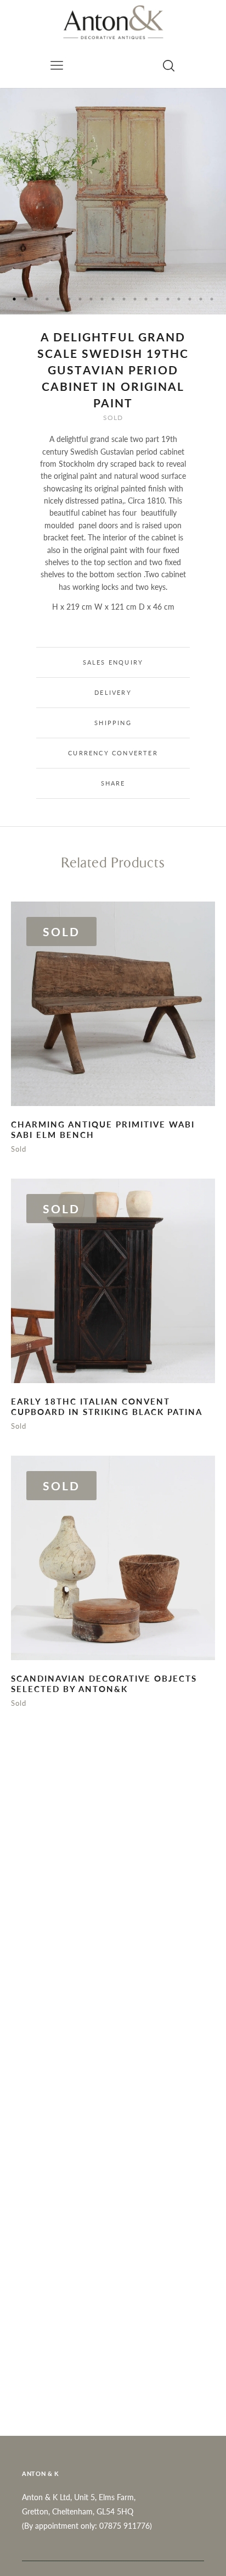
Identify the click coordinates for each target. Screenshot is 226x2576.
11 (124, 299)
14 (157, 299)
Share (113, 783)
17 (190, 299)
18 (201, 299)
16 (179, 299)
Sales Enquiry (113, 662)
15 (168, 299)
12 (135, 299)
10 (113, 299)
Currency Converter (113, 753)
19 (212, 299)
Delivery (113, 692)
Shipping (113, 723)
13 (146, 299)
